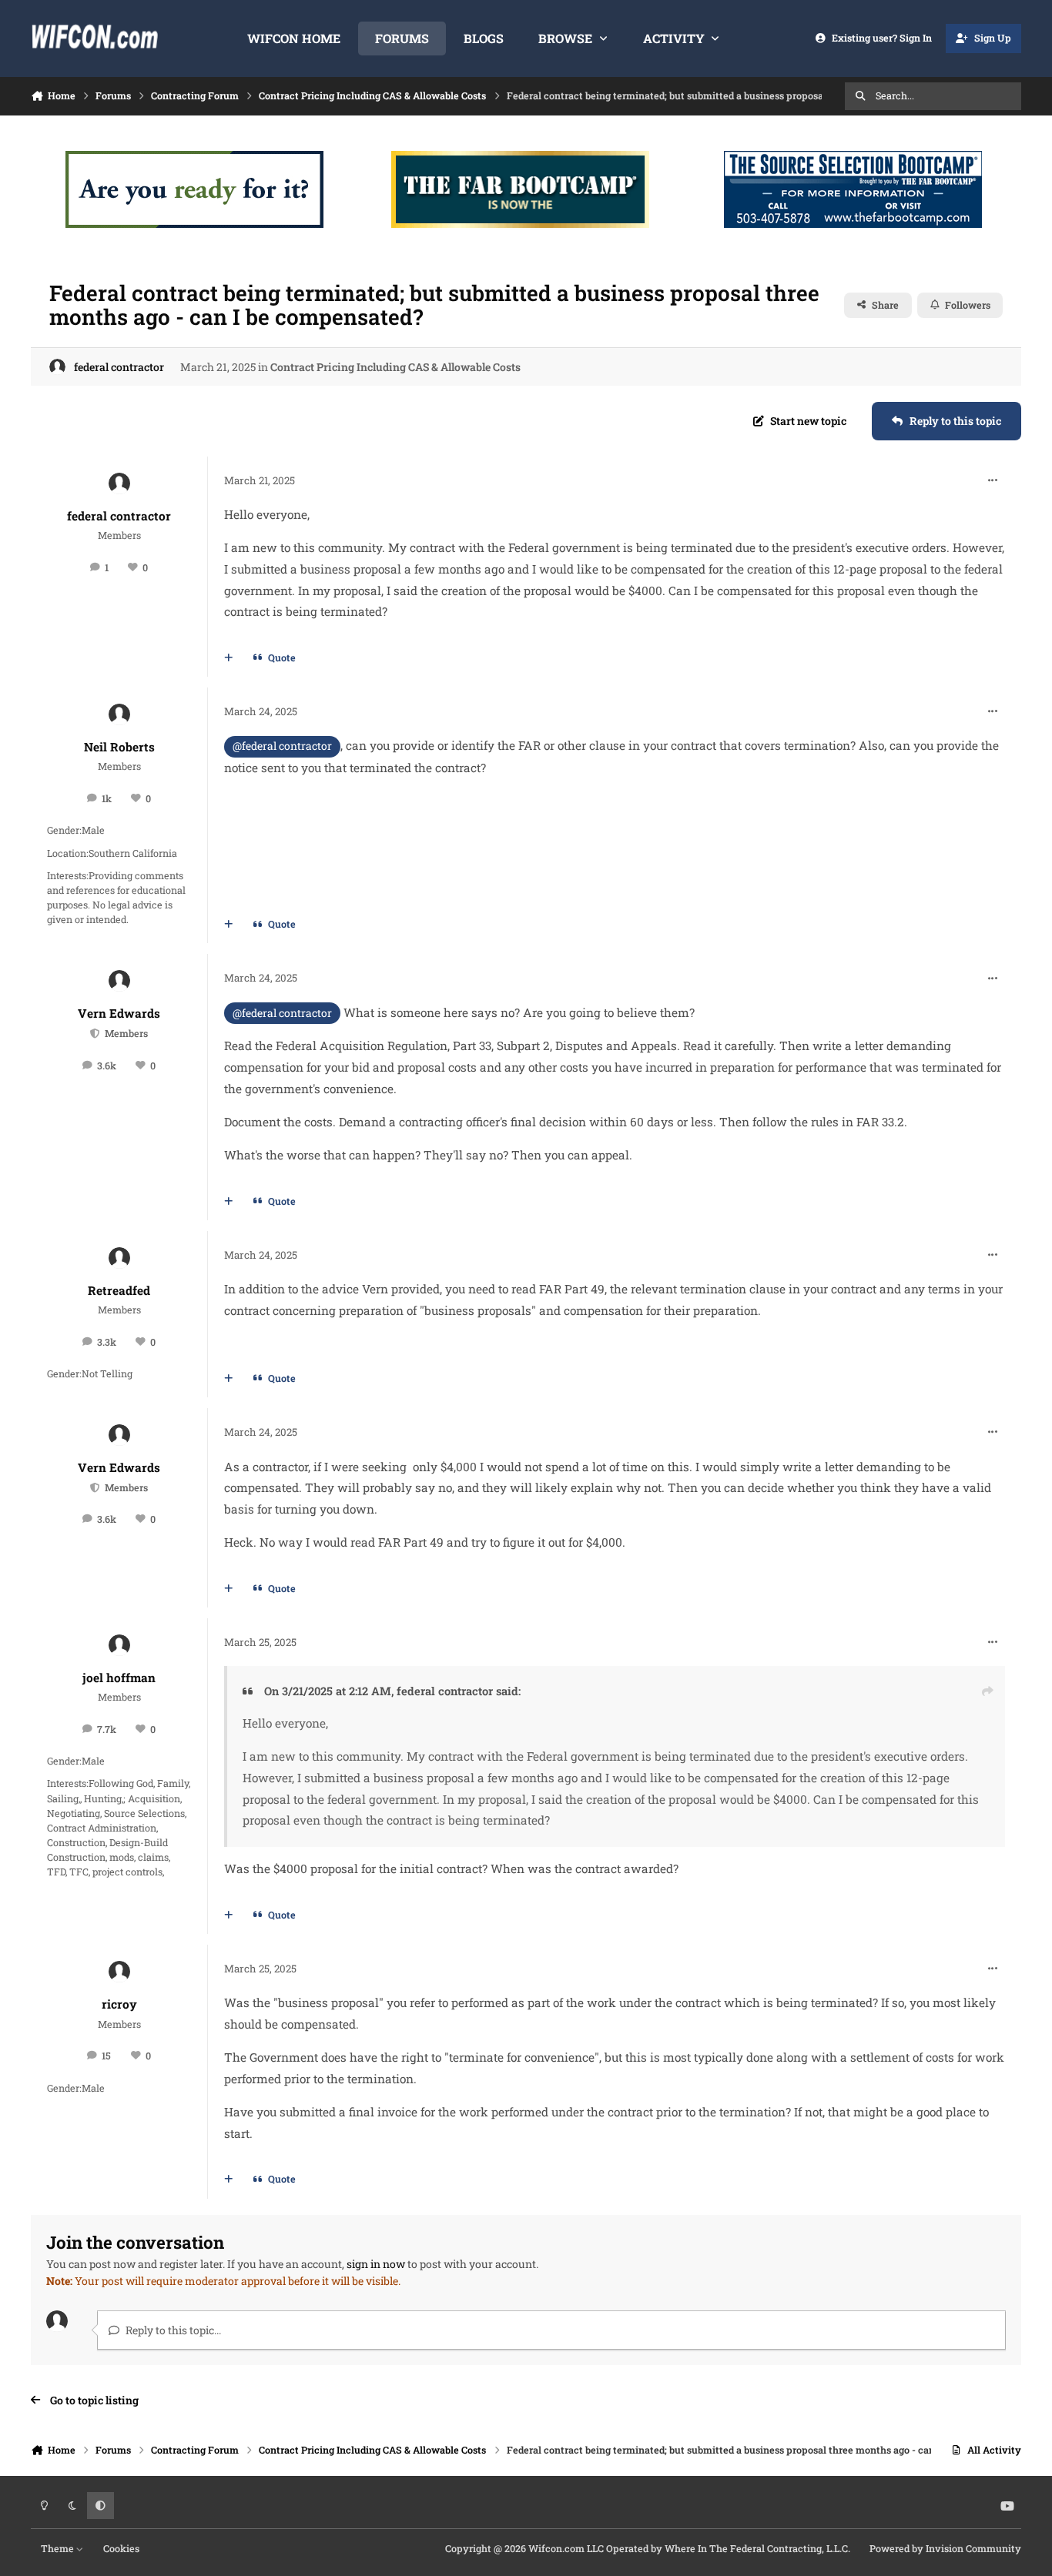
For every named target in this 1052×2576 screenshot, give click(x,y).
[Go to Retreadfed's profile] (119, 1258)
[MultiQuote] (229, 658)
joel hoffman (119, 1678)
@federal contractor (282, 746)
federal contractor (119, 367)
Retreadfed (119, 1290)
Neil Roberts (119, 747)
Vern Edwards (119, 1013)
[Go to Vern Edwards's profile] (119, 981)
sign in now (376, 2264)
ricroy (119, 2004)
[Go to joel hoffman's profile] (119, 1645)
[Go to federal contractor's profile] (57, 367)
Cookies (121, 2548)
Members (125, 1033)
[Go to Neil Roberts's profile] (119, 714)
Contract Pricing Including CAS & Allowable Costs (395, 367)
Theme (59, 2548)
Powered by (945, 2548)
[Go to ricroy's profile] (119, 1972)
